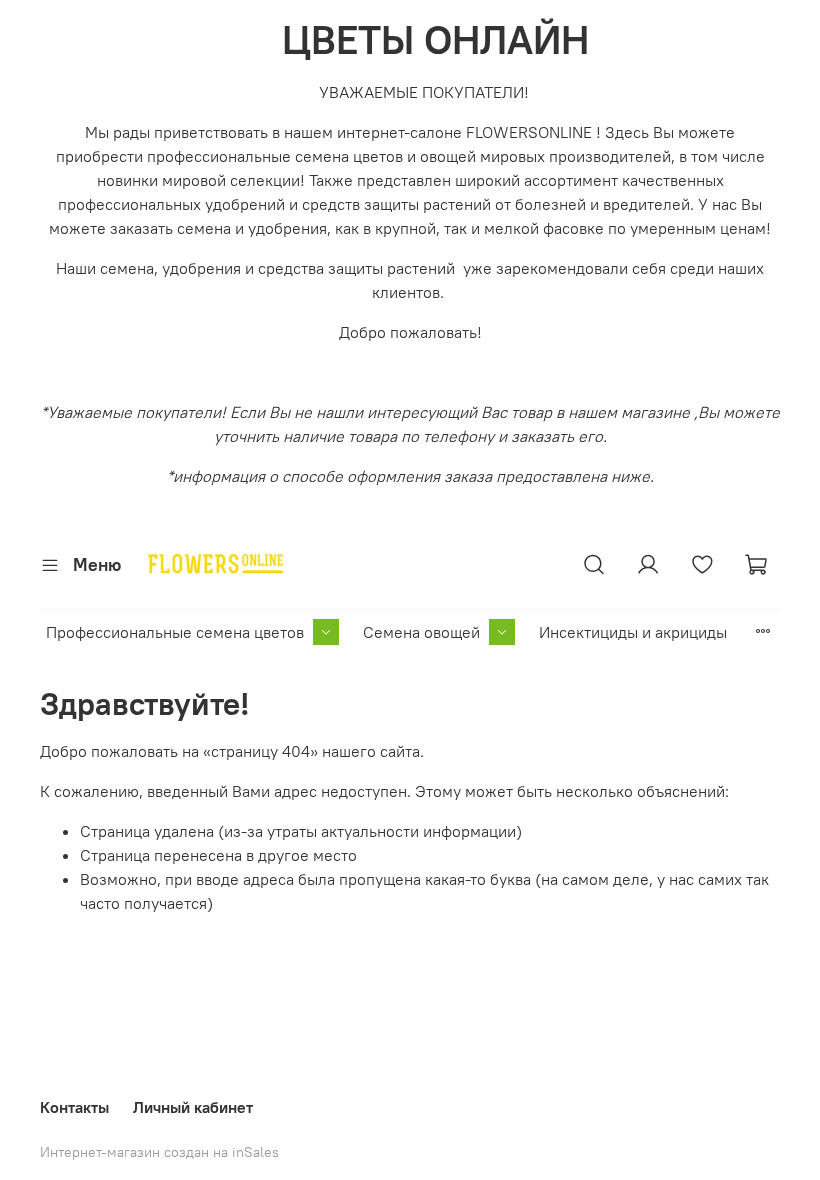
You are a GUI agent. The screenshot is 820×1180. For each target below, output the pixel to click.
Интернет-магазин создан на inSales (159, 1152)
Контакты (74, 1107)
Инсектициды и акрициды (633, 632)
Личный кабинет (193, 1107)
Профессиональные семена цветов (175, 632)
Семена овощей (421, 632)
